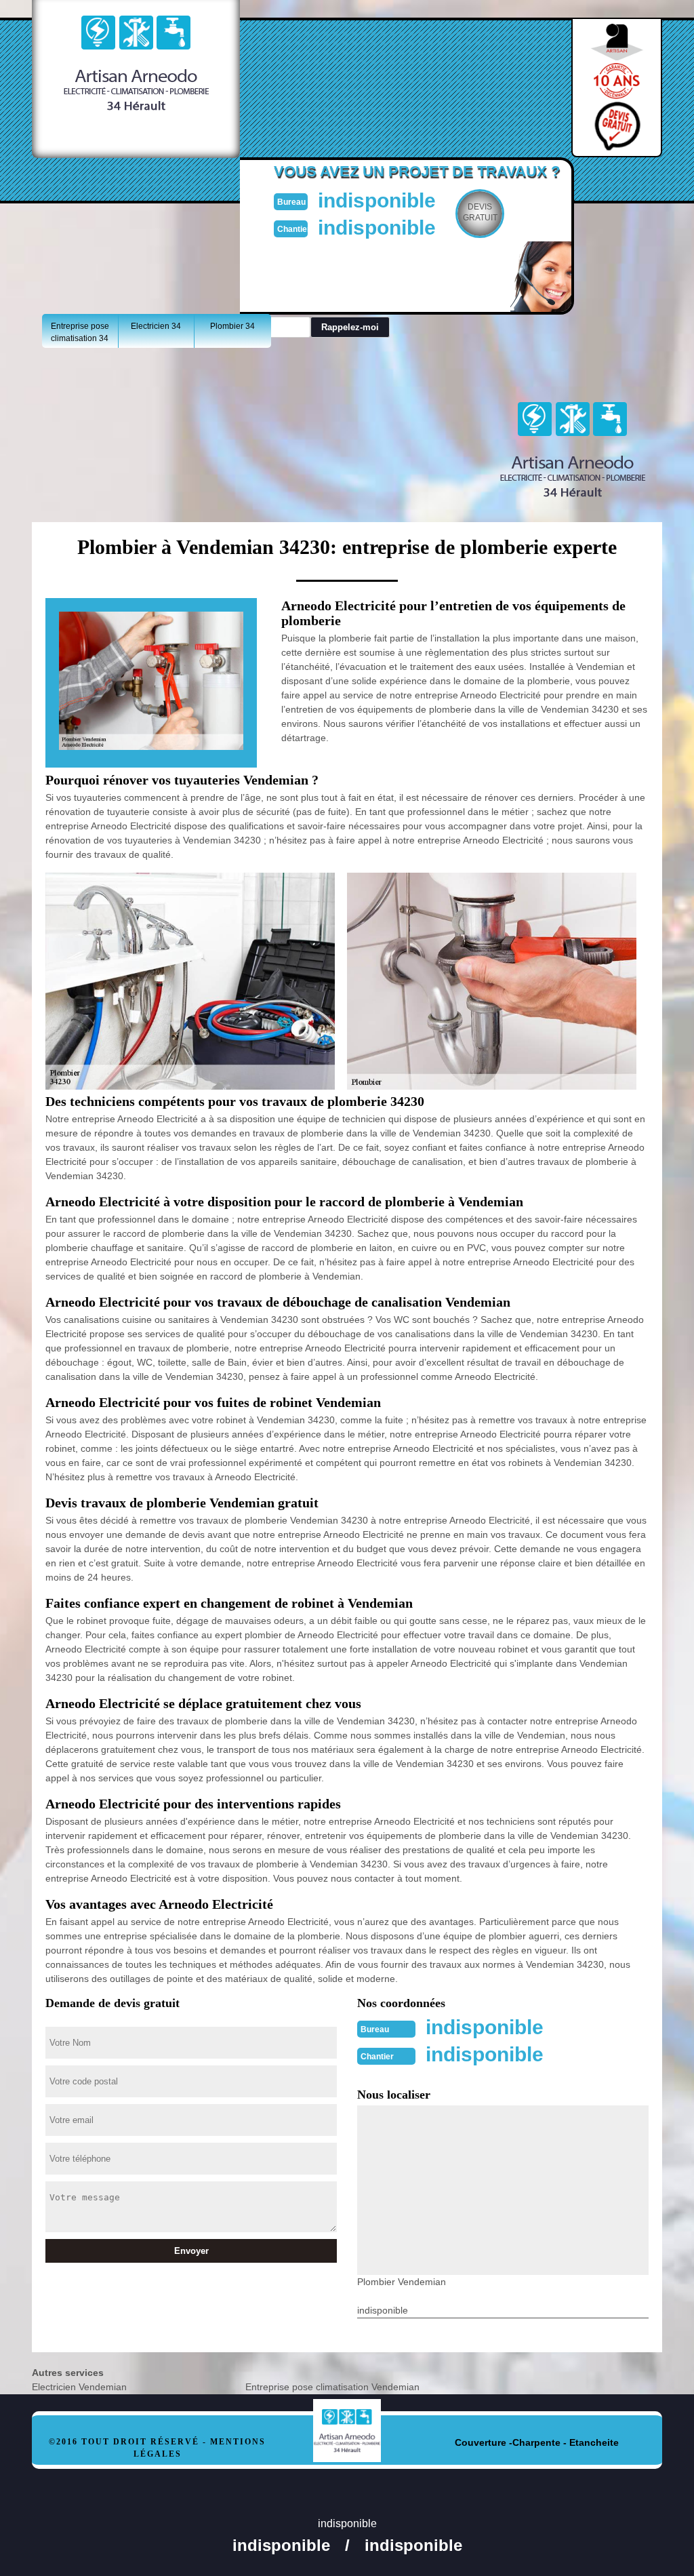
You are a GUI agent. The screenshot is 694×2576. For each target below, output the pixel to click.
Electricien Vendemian (79, 2387)
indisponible (377, 200)
